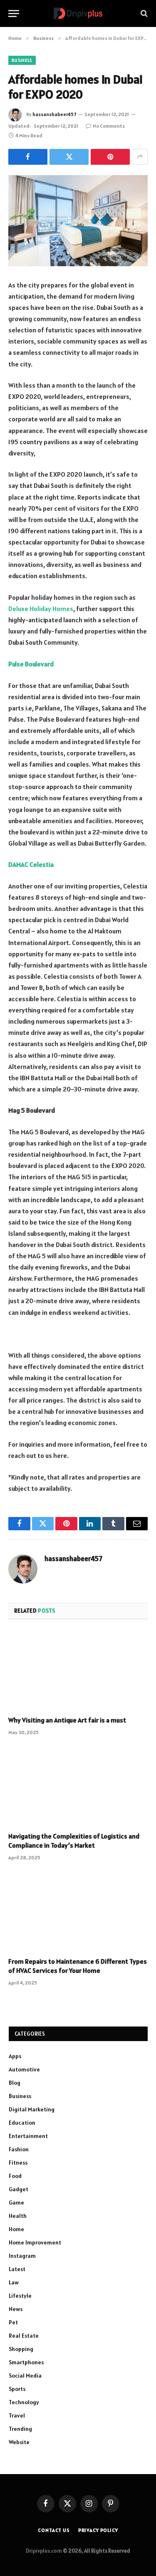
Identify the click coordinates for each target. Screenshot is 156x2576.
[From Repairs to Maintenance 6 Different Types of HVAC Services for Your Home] (78, 1911)
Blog (15, 2083)
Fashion (19, 2149)
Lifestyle (20, 2296)
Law (14, 2282)
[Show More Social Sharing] (140, 157)
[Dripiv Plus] (78, 14)
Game (16, 2202)
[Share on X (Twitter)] (69, 157)
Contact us (54, 2530)
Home (16, 2229)
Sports (17, 2389)
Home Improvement (35, 2242)
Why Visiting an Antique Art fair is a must (67, 1720)
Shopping (21, 2349)
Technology (24, 2402)
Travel (17, 2415)
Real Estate (24, 2336)
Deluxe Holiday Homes (41, 609)
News (16, 2309)
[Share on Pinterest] (110, 157)
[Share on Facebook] (28, 157)
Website (19, 2442)
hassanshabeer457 (54, 114)
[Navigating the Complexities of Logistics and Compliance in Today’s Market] (78, 1786)
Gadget (19, 2189)
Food (15, 2176)
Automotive (24, 2069)
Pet (13, 2322)
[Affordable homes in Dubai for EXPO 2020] (78, 221)
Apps (15, 2056)
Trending (20, 2429)
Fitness (18, 2163)
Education (22, 2123)
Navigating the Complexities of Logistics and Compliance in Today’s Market (74, 1841)
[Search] (143, 14)
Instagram (22, 2256)
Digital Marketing (32, 2109)
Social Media (25, 2376)
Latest (17, 2269)
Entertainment (28, 2136)
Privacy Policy (98, 2530)
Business (22, 60)
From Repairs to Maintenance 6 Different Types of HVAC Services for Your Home (78, 1966)
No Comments (109, 126)
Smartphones (26, 2362)
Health (18, 2216)
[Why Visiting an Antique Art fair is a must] (78, 1670)
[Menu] (14, 14)
